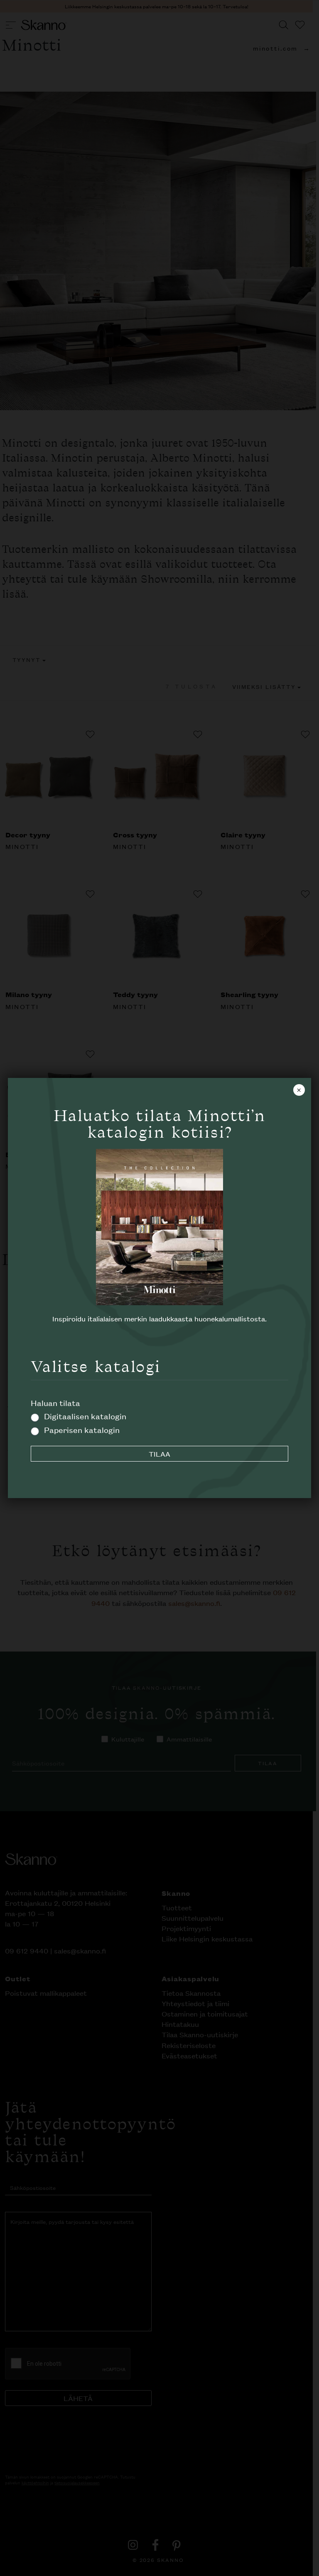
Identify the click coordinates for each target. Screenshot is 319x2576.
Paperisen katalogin (82, 1429)
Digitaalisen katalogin (85, 1416)
